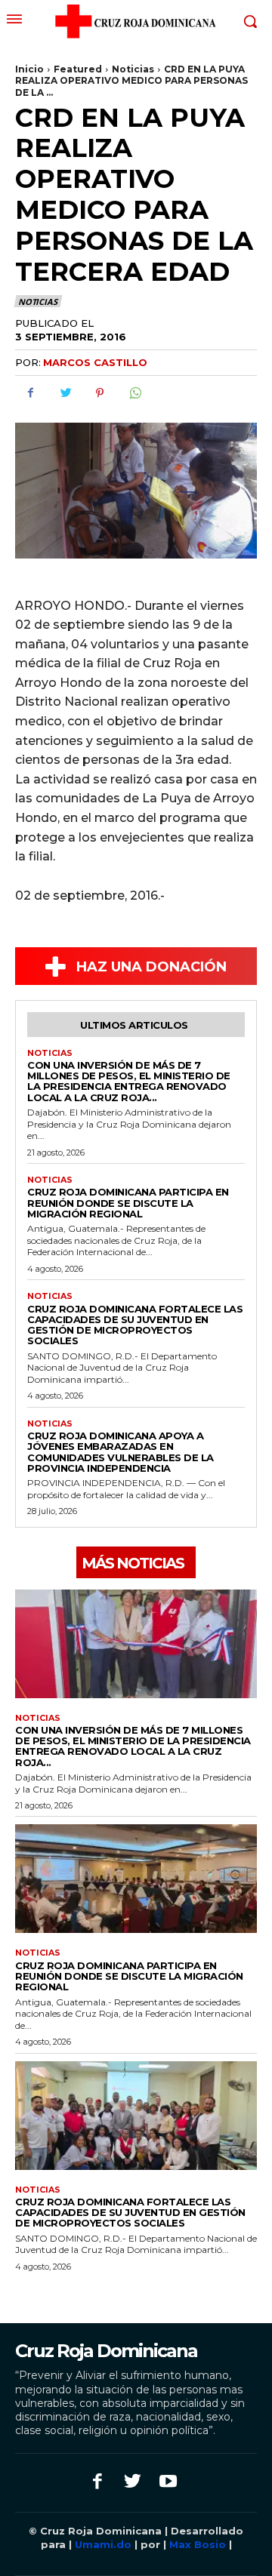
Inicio (29, 69)
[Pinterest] (100, 393)
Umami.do (103, 2544)
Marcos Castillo (95, 362)
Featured (78, 69)
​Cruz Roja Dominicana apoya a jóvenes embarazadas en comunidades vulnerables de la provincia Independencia (121, 1452)
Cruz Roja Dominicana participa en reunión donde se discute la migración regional (128, 1203)
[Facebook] (30, 393)
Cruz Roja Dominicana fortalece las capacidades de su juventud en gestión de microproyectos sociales (135, 1325)
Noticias (133, 69)
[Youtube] (168, 2483)
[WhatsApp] (134, 393)
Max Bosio (198, 2544)
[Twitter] (65, 393)
